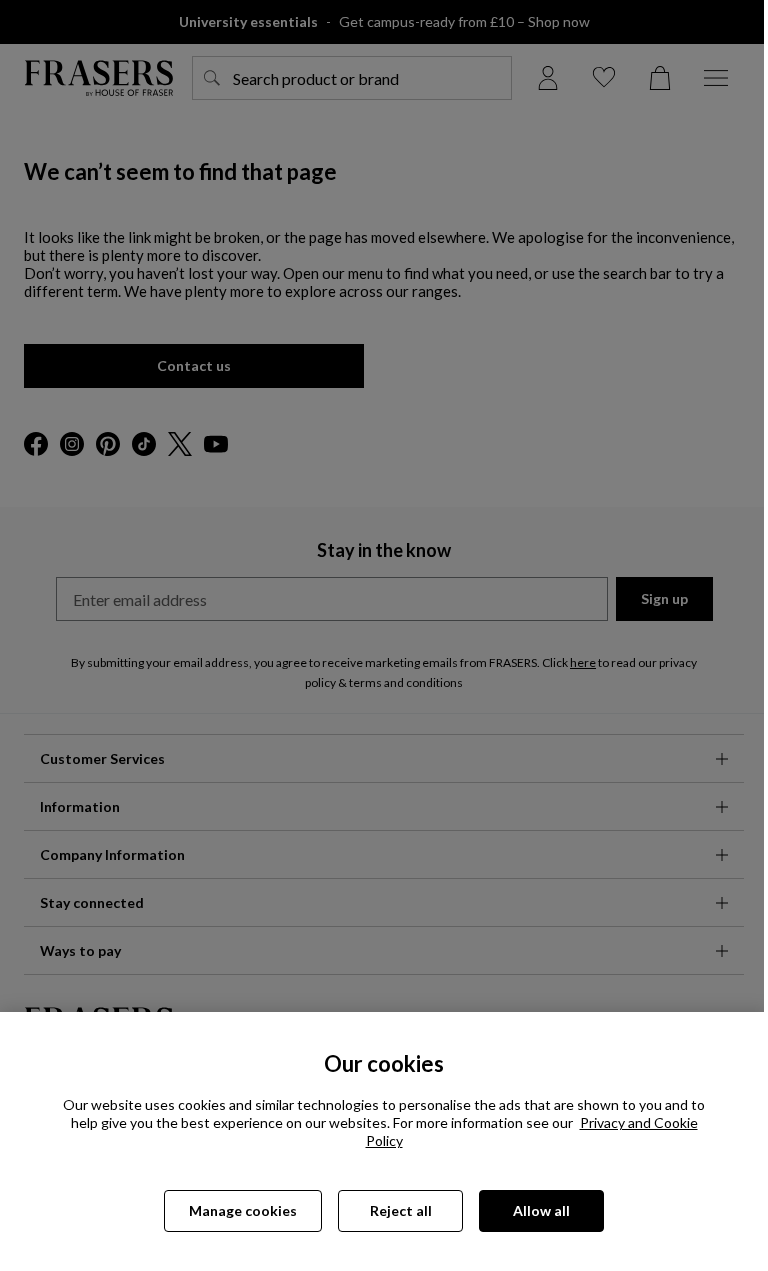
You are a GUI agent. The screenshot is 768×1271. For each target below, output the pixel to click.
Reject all (401, 1210)
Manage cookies (243, 1210)
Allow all (541, 1210)
